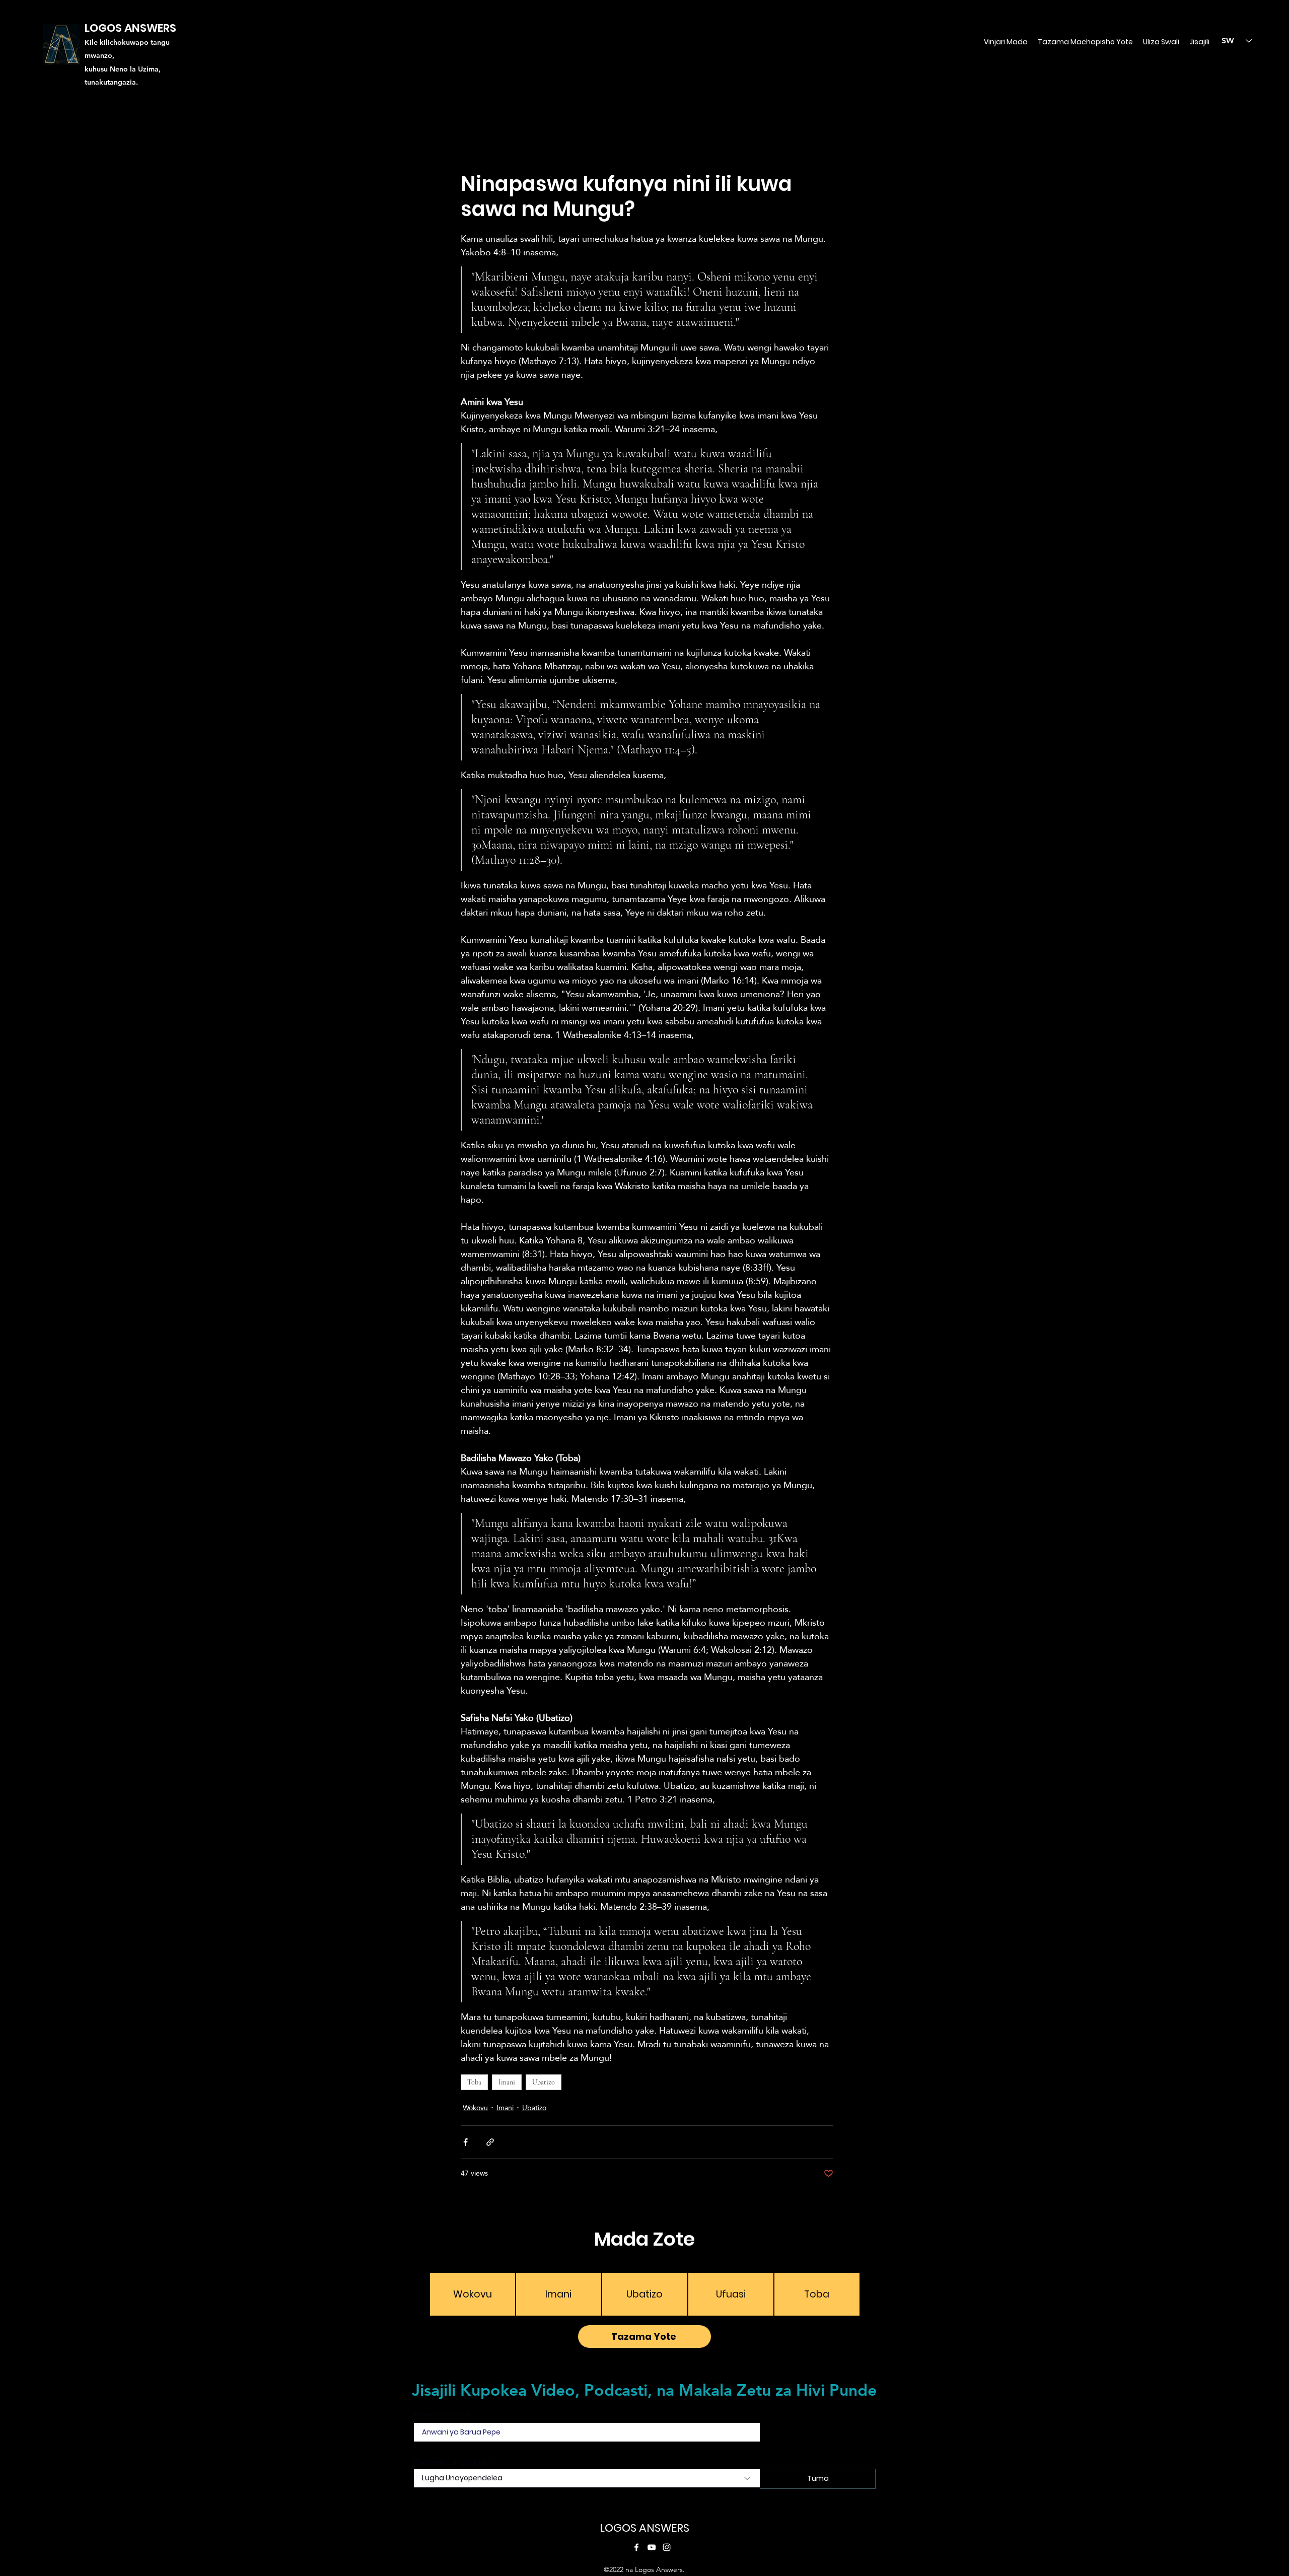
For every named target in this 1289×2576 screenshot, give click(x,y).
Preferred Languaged (452, 2462)
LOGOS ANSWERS (644, 2528)
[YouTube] (652, 2547)
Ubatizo (544, 2082)
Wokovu (475, 2108)
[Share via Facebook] (466, 2142)
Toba (474, 2082)
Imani (507, 2082)
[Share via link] (490, 2142)
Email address (439, 2416)
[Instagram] (667, 2547)
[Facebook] (636, 2547)
